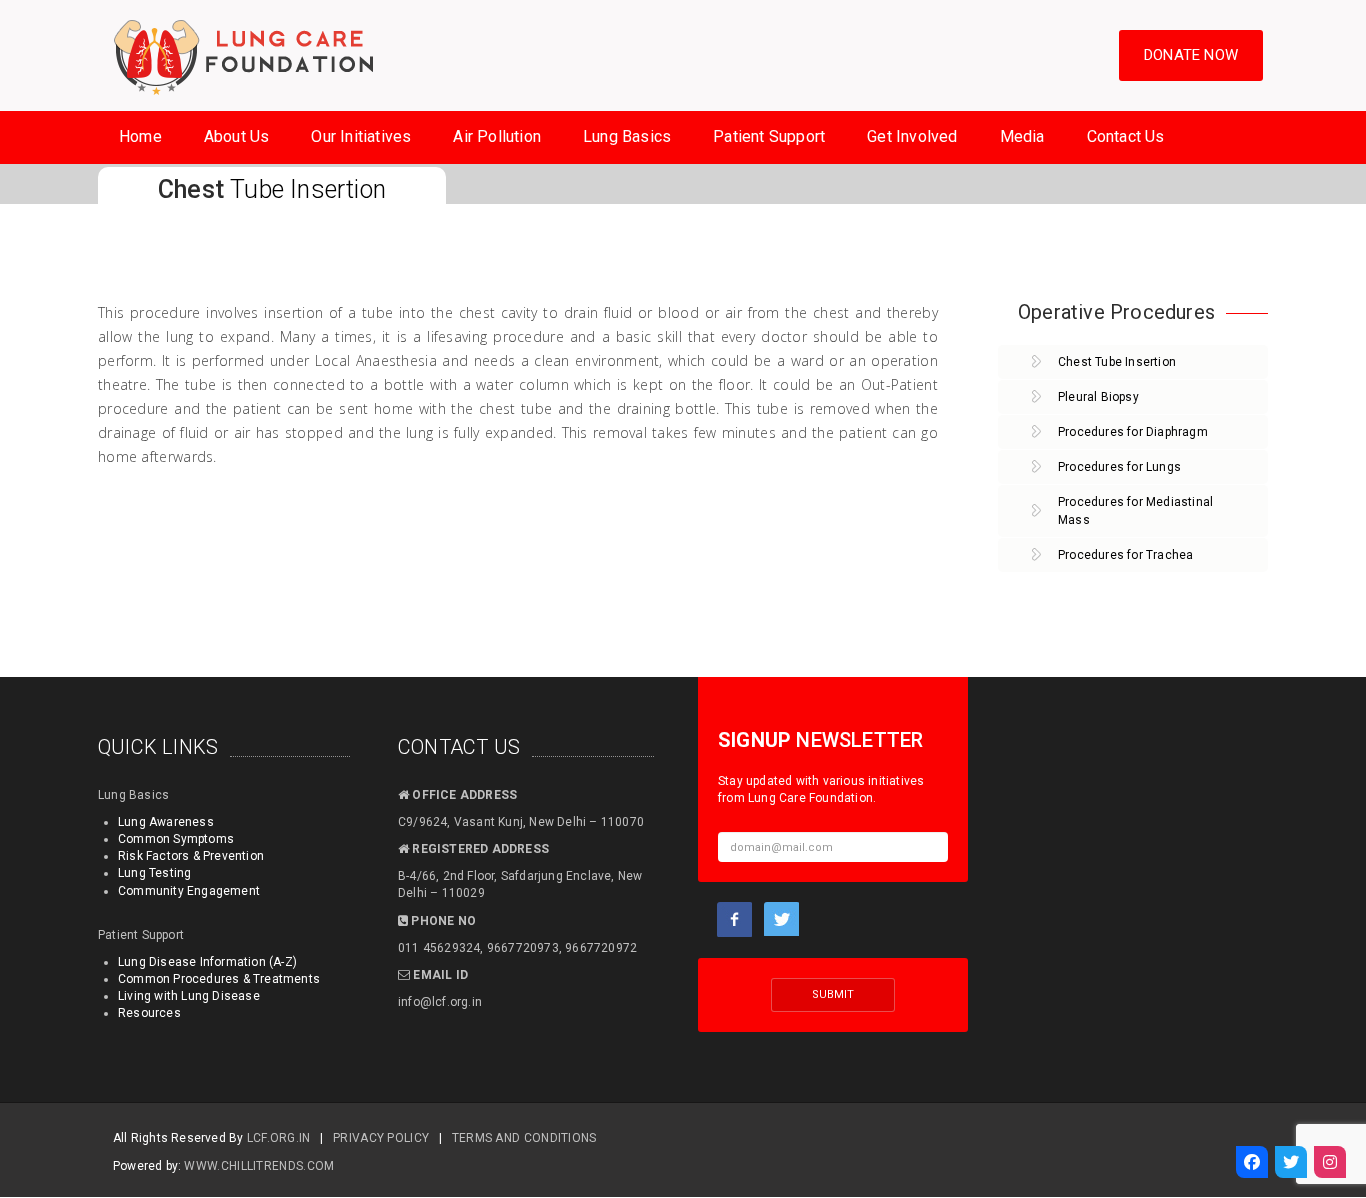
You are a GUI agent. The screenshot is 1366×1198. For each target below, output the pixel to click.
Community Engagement (189, 891)
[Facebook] (1252, 1162)
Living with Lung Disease (189, 996)
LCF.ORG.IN (279, 1138)
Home (140, 136)
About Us (237, 136)
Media (1022, 136)
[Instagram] (1330, 1162)
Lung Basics (627, 136)
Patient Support (769, 136)
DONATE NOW (1191, 55)
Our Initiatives (361, 136)
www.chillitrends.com (259, 1166)
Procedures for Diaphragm (1133, 432)
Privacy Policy (381, 1138)
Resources (149, 1013)
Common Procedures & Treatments (219, 979)
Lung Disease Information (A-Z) (207, 962)
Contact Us (1126, 136)
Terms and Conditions (524, 1138)
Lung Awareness (166, 822)
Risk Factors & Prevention (191, 856)
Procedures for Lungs (1119, 467)
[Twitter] (1291, 1162)
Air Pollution (497, 136)
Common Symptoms (176, 839)
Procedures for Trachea (1125, 555)
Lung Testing (154, 873)
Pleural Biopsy (1098, 397)
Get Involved (912, 136)
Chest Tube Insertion (1117, 362)
